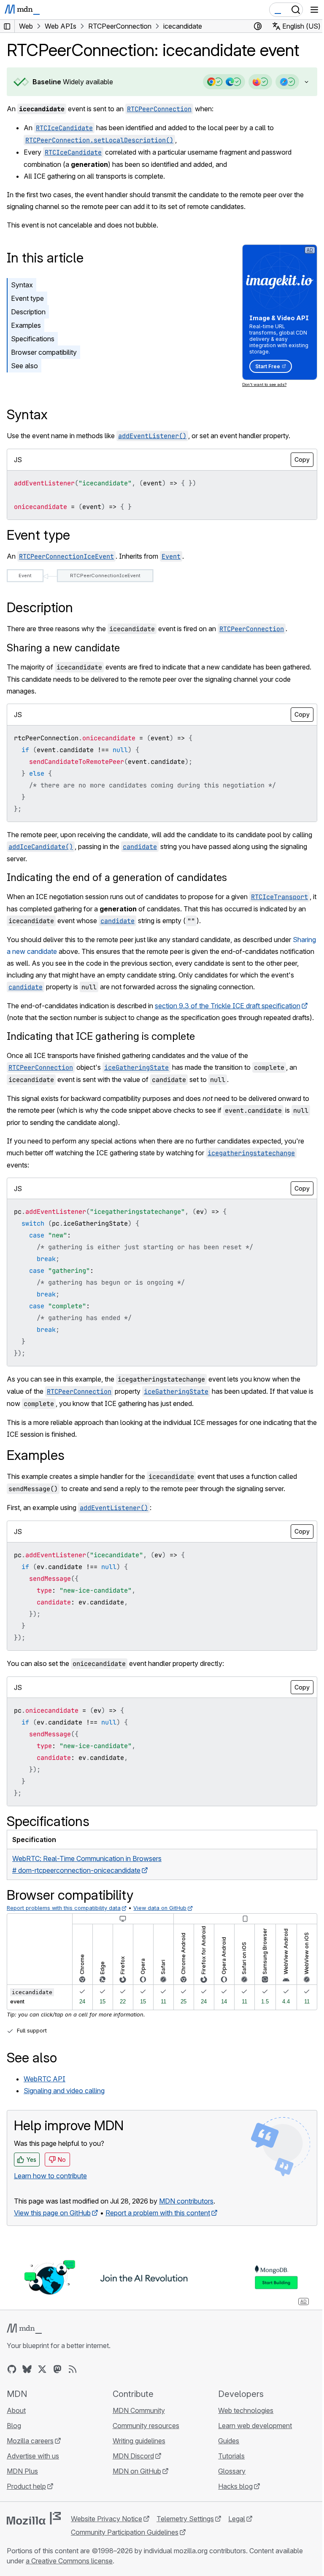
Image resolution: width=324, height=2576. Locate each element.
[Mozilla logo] (34, 2529)
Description (28, 312)
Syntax (22, 285)
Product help (26, 2497)
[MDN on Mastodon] (57, 2380)
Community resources (144, 2436)
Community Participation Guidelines (125, 2543)
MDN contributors (186, 2212)
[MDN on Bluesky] (27, 2380)
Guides (224, 2451)
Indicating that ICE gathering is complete (101, 1048)
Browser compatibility (44, 352)
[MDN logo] (24, 2339)
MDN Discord (131, 2466)
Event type (27, 298)
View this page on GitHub (52, 2224)
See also (24, 366)
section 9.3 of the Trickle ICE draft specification (228, 1005)
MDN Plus (22, 2482)
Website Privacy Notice (107, 2529)
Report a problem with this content (158, 2224)
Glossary (228, 2482)
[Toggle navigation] (314, 10)
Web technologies (242, 2421)
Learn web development (251, 2436)
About (16, 2421)
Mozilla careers (30, 2451)
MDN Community (137, 2421)
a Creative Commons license (69, 2571)
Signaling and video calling (64, 2102)
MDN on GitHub (135, 2482)
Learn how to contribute (50, 2187)
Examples (26, 325)
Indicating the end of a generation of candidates (117, 877)
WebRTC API (45, 2090)
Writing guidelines (137, 2451)
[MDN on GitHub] (12, 2380)
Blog (14, 2436)
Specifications (33, 339)
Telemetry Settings (185, 2529)
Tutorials (227, 2466)
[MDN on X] (42, 2380)
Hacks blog (231, 2497)
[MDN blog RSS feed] (73, 2380)
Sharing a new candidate (63, 647)
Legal (237, 2529)
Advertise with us (33, 2466)
